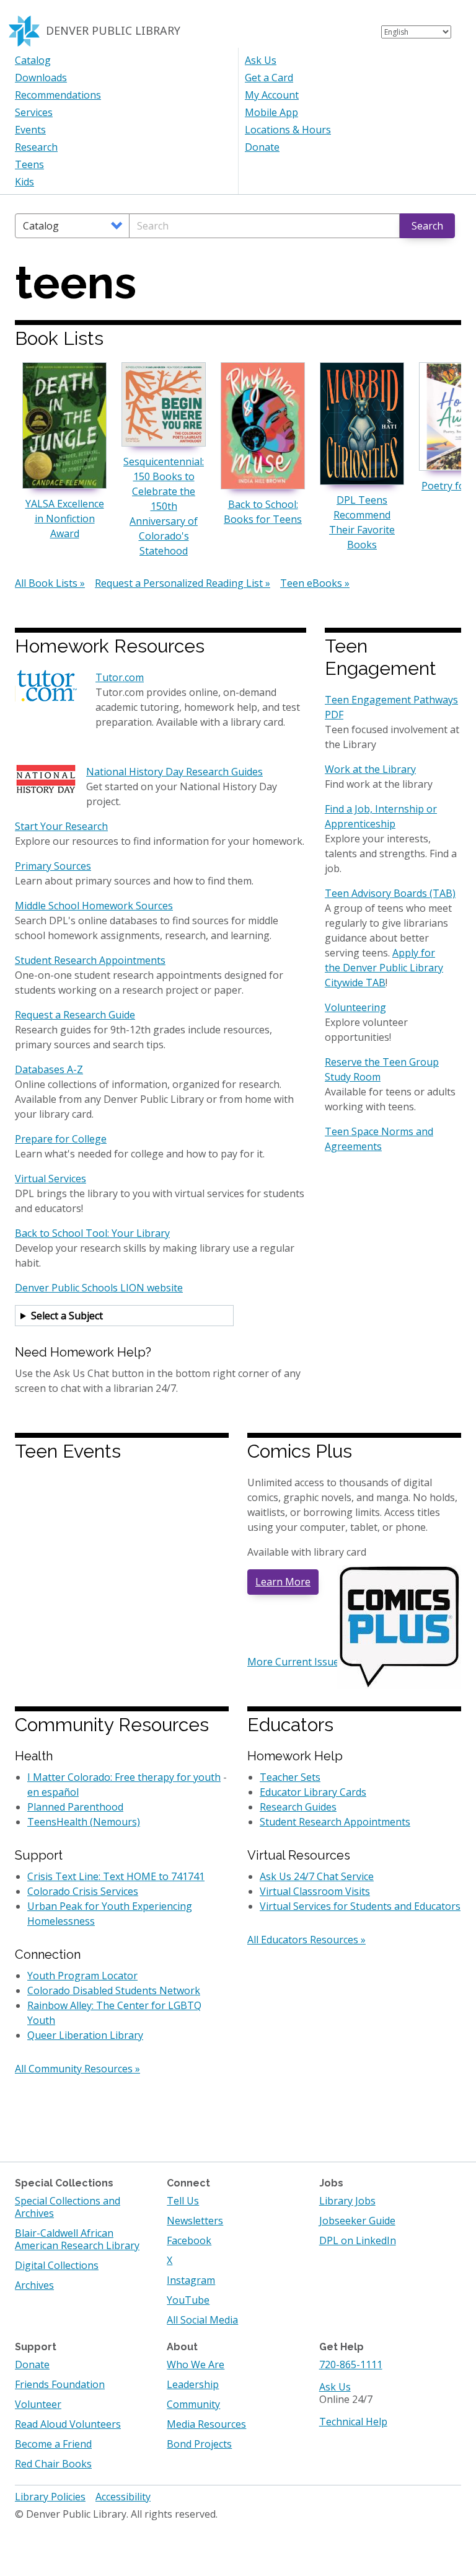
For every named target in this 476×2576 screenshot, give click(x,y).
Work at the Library (370, 769)
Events (30, 130)
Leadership (193, 2384)
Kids (24, 182)
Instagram (191, 2280)
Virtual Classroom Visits (315, 1891)
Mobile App (271, 112)
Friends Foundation (60, 2384)
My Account (272, 95)
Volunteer (38, 2404)
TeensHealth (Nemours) (84, 1822)
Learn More (283, 1582)
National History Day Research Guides (174, 772)
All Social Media (202, 2320)
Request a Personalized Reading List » (183, 583)
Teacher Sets (290, 1777)
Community (193, 2404)
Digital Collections (57, 2265)
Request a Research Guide (75, 1015)
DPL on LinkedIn (358, 2240)
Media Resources (206, 2424)
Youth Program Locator (82, 1976)
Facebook (189, 2240)
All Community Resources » (77, 2069)
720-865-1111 (351, 2364)
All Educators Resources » (306, 1940)
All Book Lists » (50, 583)
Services (34, 112)
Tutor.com (120, 677)
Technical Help (353, 2422)
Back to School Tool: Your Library (92, 1233)
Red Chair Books (53, 2464)
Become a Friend (53, 2444)
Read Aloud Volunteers (68, 2424)
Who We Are (196, 2364)
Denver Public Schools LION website (99, 1288)
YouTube (188, 2300)
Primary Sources (53, 866)
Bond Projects (199, 2444)
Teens (29, 164)
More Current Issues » (299, 1662)
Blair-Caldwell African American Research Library (77, 2239)
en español (53, 1792)
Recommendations (58, 95)
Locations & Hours (288, 130)
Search (427, 226)
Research (36, 147)
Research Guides (298, 1807)
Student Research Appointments (90, 960)
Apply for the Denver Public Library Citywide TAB (384, 968)
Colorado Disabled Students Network (114, 1990)
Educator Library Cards (313, 1792)
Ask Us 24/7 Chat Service (317, 1876)
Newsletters (195, 2221)
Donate (262, 147)
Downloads (41, 78)
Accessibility (123, 2497)
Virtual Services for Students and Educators (360, 1906)
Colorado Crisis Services (83, 1891)
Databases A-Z (49, 1069)
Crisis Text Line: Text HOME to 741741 (116, 1876)
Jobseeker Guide (357, 2221)
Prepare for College (61, 1139)
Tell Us (183, 2201)
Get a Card (269, 78)
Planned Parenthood (75, 1807)
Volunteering (355, 1007)
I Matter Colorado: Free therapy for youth (124, 1777)
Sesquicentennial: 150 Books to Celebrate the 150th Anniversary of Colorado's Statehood (164, 506)
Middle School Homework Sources (94, 906)
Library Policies (50, 2497)
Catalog (33, 60)
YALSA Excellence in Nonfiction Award (65, 519)
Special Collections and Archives (68, 2207)
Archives (34, 2285)
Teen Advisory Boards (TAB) (390, 893)
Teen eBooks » (315, 583)
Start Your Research (61, 826)
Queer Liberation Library (85, 2035)
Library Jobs (347, 2201)
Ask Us (261, 60)
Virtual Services (51, 1179)
